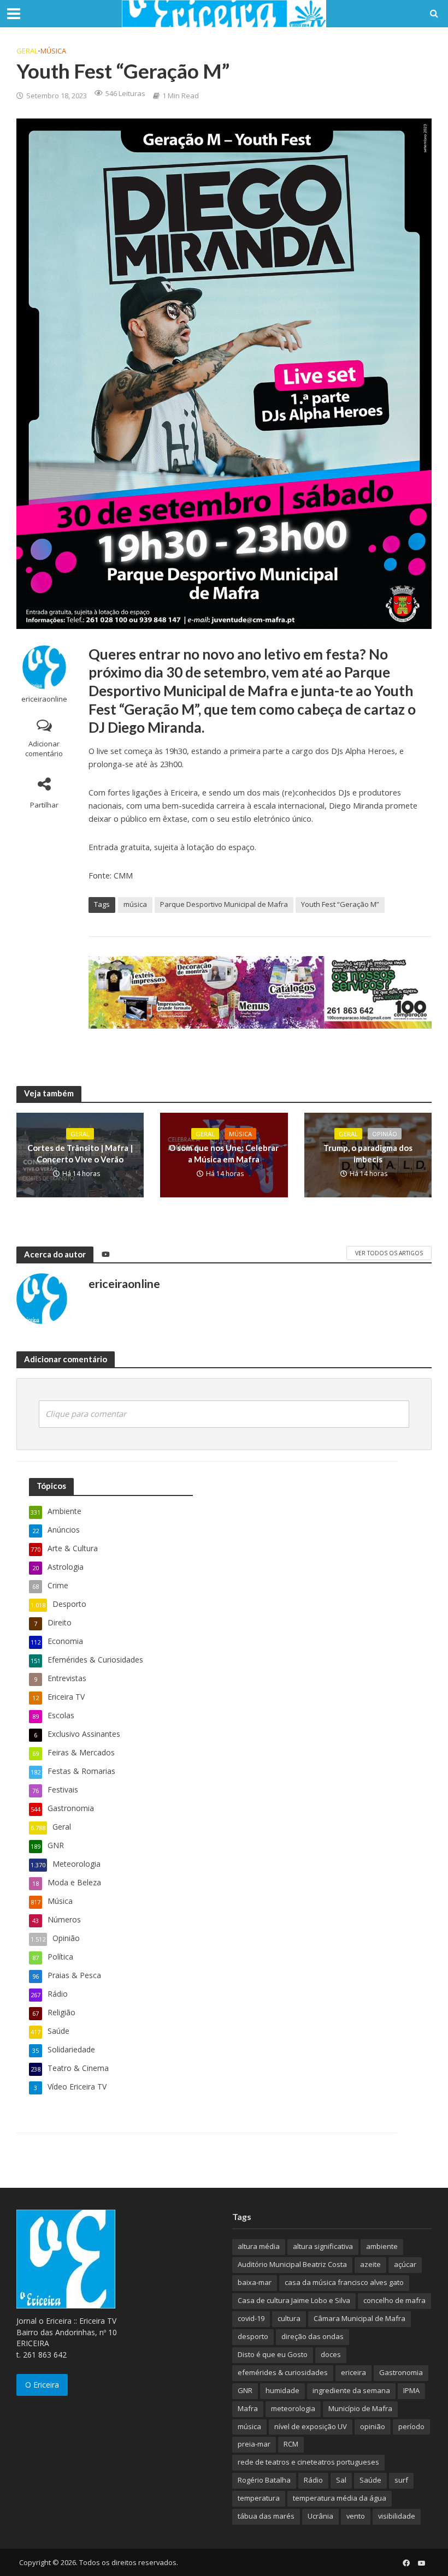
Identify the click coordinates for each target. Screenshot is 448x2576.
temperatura (259, 2498)
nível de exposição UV (311, 2426)
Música (53, 51)
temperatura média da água (340, 2498)
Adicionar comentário (44, 749)
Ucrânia (320, 2516)
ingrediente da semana (351, 2390)
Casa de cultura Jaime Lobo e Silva (294, 2300)
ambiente (382, 2246)
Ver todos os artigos (389, 1253)
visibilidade (397, 2516)
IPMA (411, 2390)
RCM (291, 2444)
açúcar (405, 2264)
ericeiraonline (44, 699)
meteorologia (293, 2408)
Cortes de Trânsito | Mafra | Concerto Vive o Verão (80, 1153)
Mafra (248, 2408)
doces (331, 2354)
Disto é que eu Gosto (273, 2354)
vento (356, 2516)
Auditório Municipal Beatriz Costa (292, 2264)
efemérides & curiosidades (283, 2372)
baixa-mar (255, 2282)
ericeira (353, 2372)
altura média (259, 2246)
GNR (245, 2390)
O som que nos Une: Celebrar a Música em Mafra (224, 1153)
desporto (253, 2336)
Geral (27, 51)
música (135, 904)
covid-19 (251, 2318)
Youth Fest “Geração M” (340, 904)
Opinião (385, 1134)
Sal (341, 2480)
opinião (373, 2426)
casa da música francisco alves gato (344, 2282)
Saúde (370, 2480)
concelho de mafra (394, 2300)
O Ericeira (42, 2385)
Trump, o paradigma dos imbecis (368, 1153)
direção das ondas (313, 2336)
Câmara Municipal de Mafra (359, 2318)
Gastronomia (401, 2372)
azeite (370, 2264)
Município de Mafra (360, 2408)
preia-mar (254, 2444)
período (411, 2426)
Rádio (313, 2480)
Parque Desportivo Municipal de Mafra (224, 904)
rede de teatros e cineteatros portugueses (308, 2462)
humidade (282, 2390)
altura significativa (323, 2246)
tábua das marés (266, 2516)
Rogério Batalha (264, 2480)
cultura (289, 2318)
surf (401, 2480)
